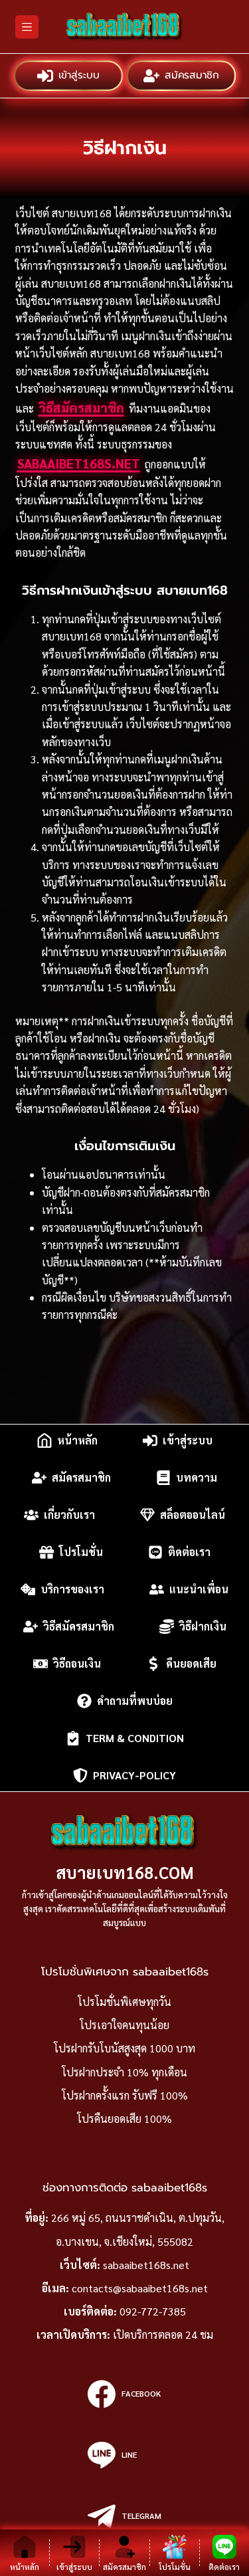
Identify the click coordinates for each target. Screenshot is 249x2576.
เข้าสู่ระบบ (79, 75)
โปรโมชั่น (81, 1552)
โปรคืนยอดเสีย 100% (124, 2119)
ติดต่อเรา (189, 1552)
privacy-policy (134, 1775)
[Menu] (27, 27)
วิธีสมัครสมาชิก (81, 407)
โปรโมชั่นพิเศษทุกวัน (124, 2002)
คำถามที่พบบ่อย (135, 1701)
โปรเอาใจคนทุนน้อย (124, 2025)
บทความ (197, 1477)
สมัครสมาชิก (191, 75)
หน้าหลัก (77, 1440)
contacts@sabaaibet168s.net (140, 2288)
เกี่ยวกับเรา (69, 1515)
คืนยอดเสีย (191, 1663)
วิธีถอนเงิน (77, 1663)
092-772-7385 (153, 2311)
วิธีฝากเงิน (203, 1626)
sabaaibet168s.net (79, 463)
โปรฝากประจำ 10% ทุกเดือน (124, 2072)
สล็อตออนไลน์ (193, 1515)
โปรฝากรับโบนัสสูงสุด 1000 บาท (124, 2048)
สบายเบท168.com (125, 1872)
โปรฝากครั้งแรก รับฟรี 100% (125, 2095)
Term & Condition (135, 1738)
